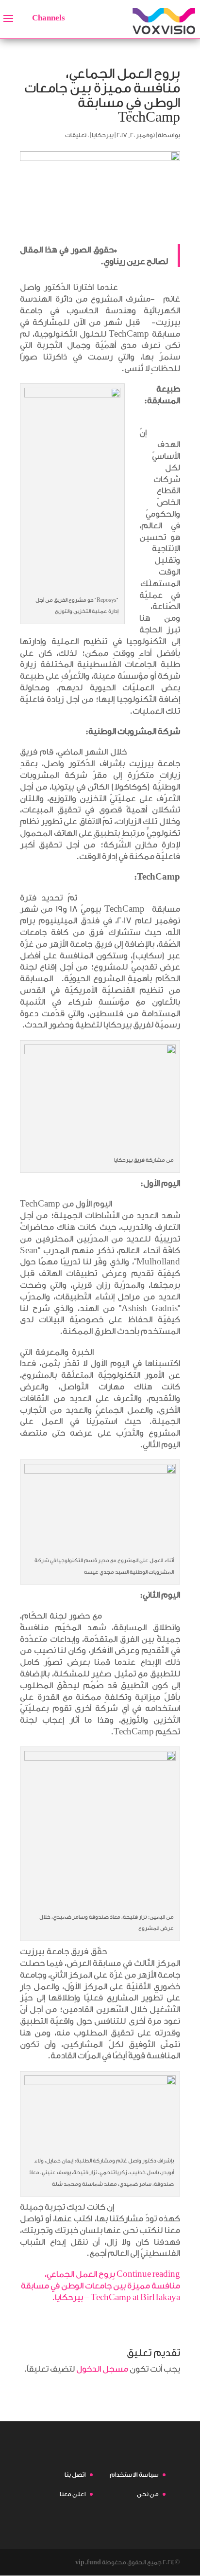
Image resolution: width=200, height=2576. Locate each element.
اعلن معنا (73, 2494)
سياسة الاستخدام (134, 2475)
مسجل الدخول (102, 2369)
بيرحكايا (103, 135)
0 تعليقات (77, 135)
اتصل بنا (75, 2475)
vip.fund (88, 2562)
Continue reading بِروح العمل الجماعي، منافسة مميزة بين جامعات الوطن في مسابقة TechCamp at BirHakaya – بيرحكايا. (100, 2286)
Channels (49, 18)
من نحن (148, 2494)
